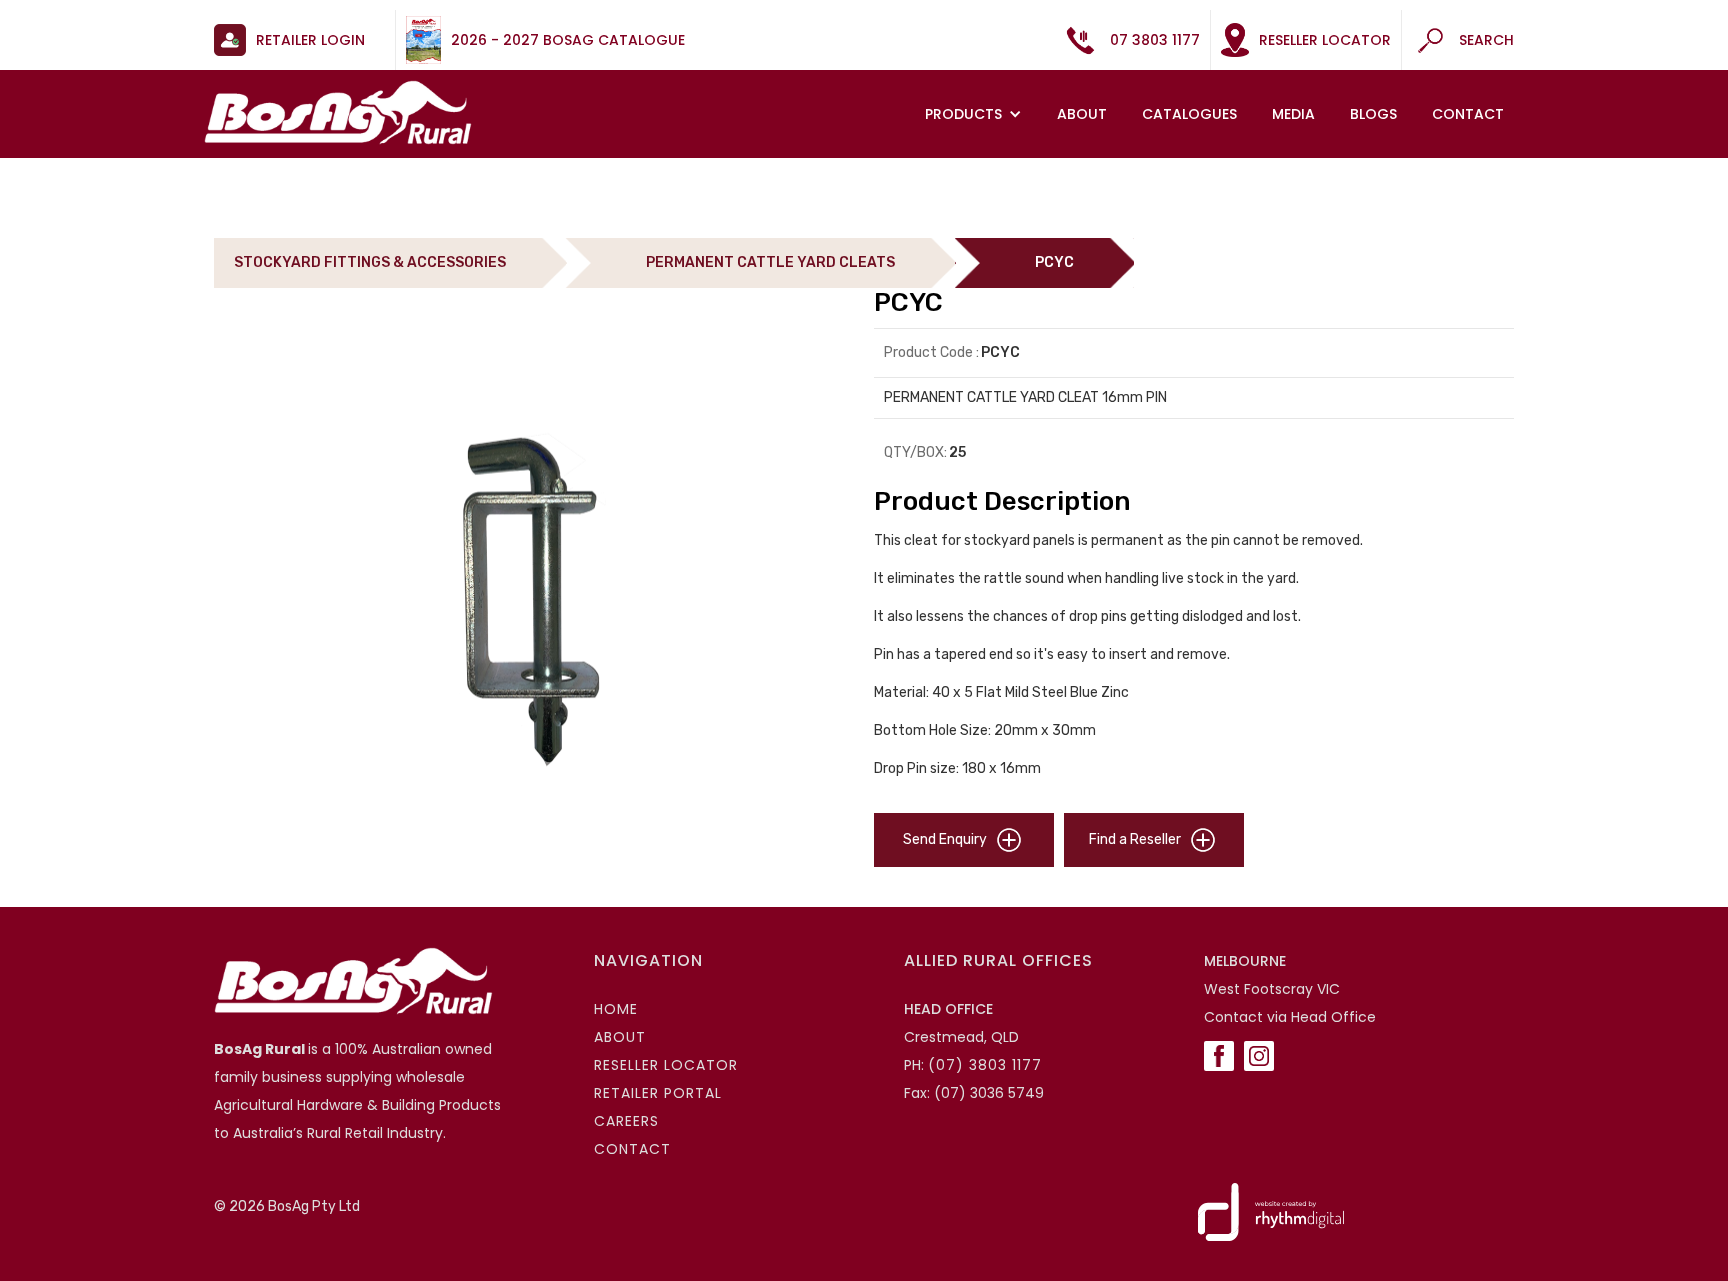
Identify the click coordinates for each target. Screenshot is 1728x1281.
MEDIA (1293, 114)
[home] (338, 112)
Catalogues (1189, 114)
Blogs (1373, 114)
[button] (976, 114)
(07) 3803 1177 (985, 1065)
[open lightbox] (534, 578)
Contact (1468, 114)
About (1082, 114)
